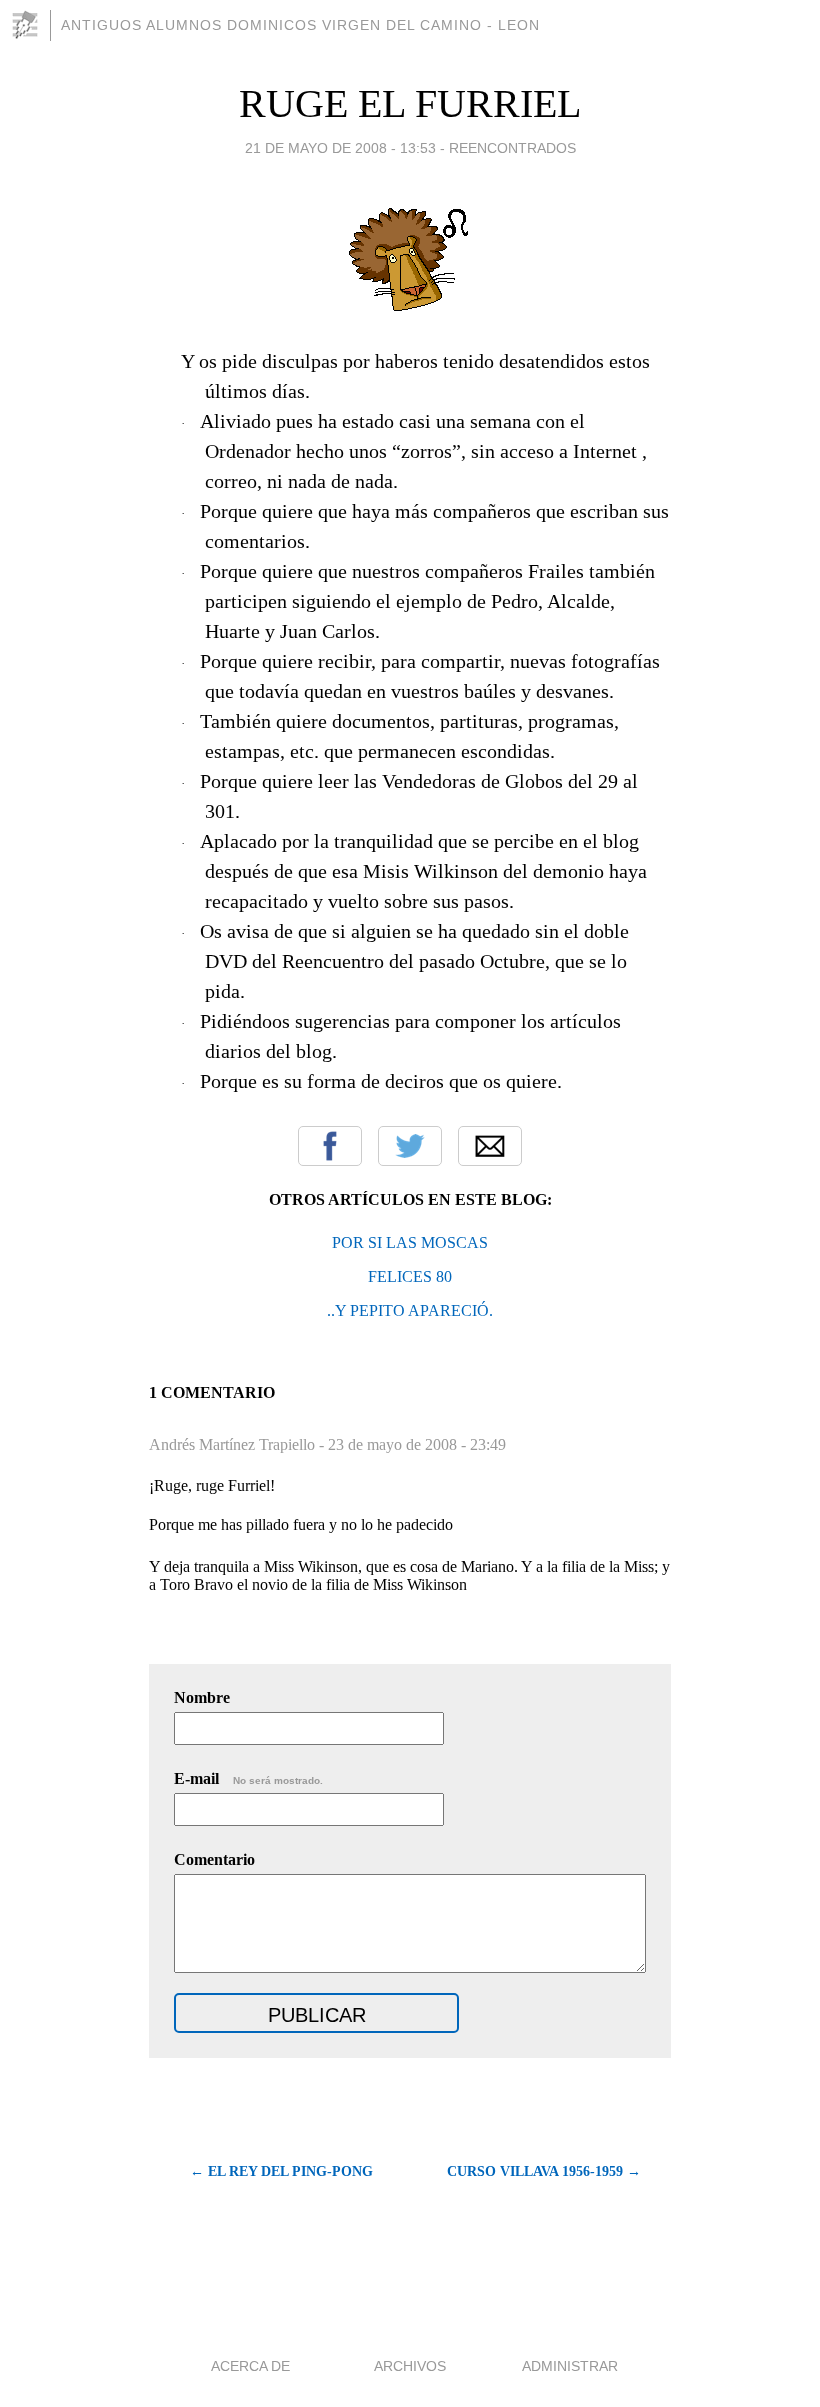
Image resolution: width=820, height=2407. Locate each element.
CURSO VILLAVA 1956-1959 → (544, 2171)
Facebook (330, 1146)
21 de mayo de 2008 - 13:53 (340, 148)
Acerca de (250, 2366)
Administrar (570, 2366)
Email (490, 1146)
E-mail (248, 1778)
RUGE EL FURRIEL (410, 103)
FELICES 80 (410, 1276)
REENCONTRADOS (512, 148)
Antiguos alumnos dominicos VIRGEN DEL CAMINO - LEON (300, 25)
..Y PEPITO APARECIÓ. (410, 1310)
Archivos (410, 2366)
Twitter (410, 1146)
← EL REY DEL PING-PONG (281, 2171)
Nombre (202, 1697)
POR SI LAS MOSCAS (410, 1242)
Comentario (214, 1859)
